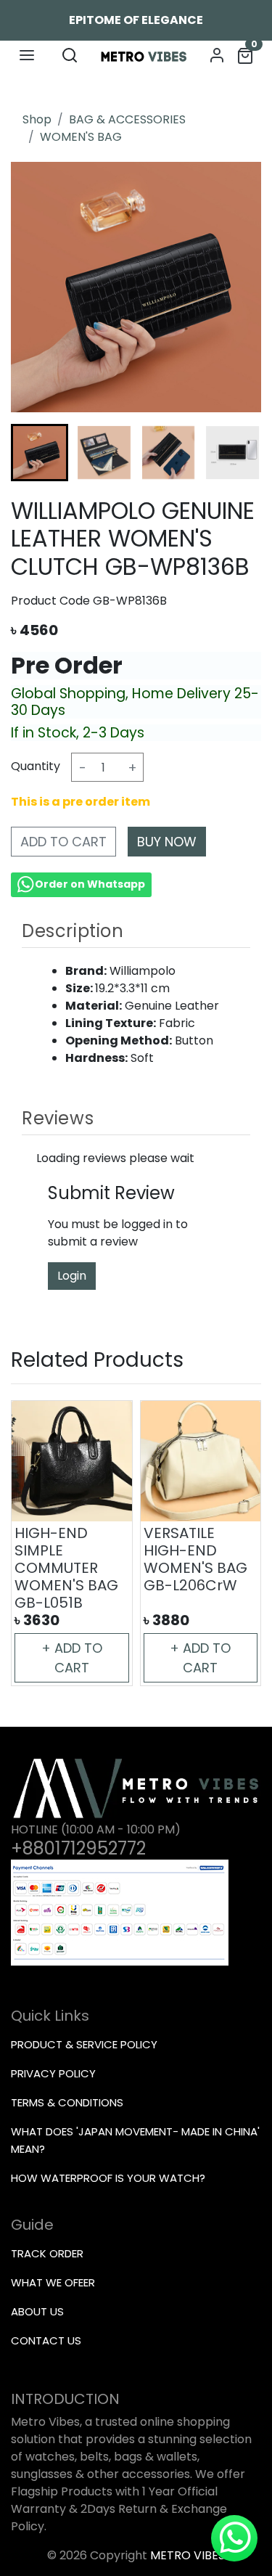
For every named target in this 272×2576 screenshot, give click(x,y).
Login (72, 1276)
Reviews (58, 1118)
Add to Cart (63, 842)
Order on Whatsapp (90, 884)
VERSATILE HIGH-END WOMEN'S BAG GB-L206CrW (195, 1559)
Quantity (36, 766)
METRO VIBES (187, 2555)
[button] (104, 453)
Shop (37, 119)
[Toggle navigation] (27, 55)
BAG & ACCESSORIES (127, 119)
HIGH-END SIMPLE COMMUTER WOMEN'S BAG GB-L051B (66, 1568)
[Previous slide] (37, 1543)
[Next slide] (235, 452)
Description (73, 931)
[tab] (136, 931)
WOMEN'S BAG (81, 137)
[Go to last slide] (37, 452)
